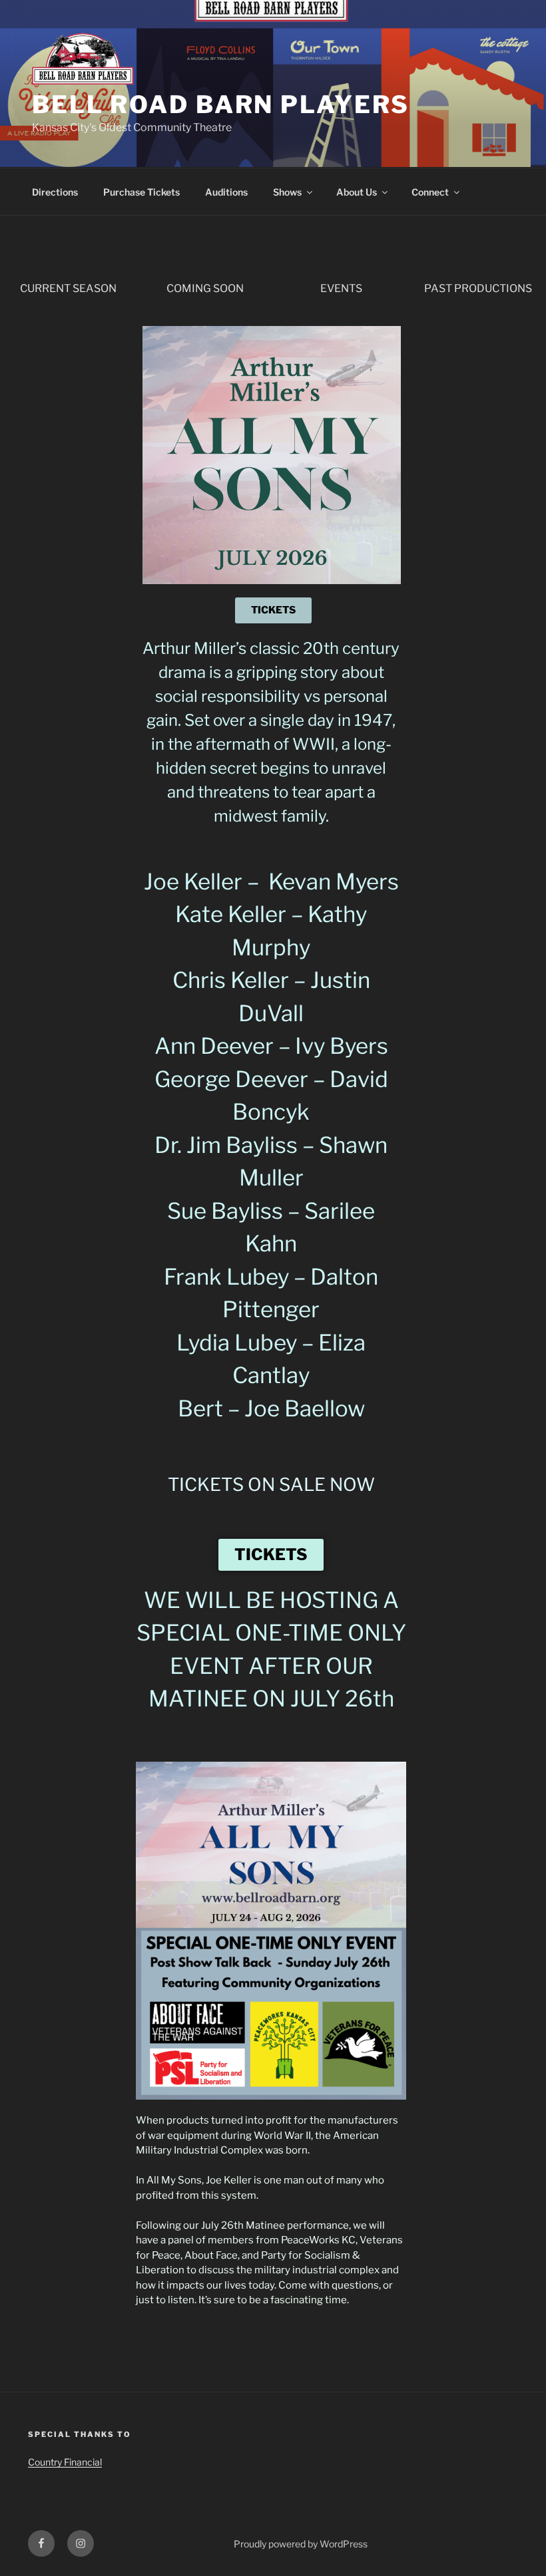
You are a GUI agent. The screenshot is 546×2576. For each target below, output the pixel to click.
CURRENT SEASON (68, 288)
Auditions (226, 192)
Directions (55, 192)
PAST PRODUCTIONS (478, 288)
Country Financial (65, 2462)
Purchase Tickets (141, 192)
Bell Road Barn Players (221, 104)
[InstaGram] (81, 2543)
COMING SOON (205, 288)
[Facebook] (41, 2543)
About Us (357, 192)
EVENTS (341, 288)
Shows (287, 192)
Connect (430, 192)
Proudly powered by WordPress (301, 2544)
